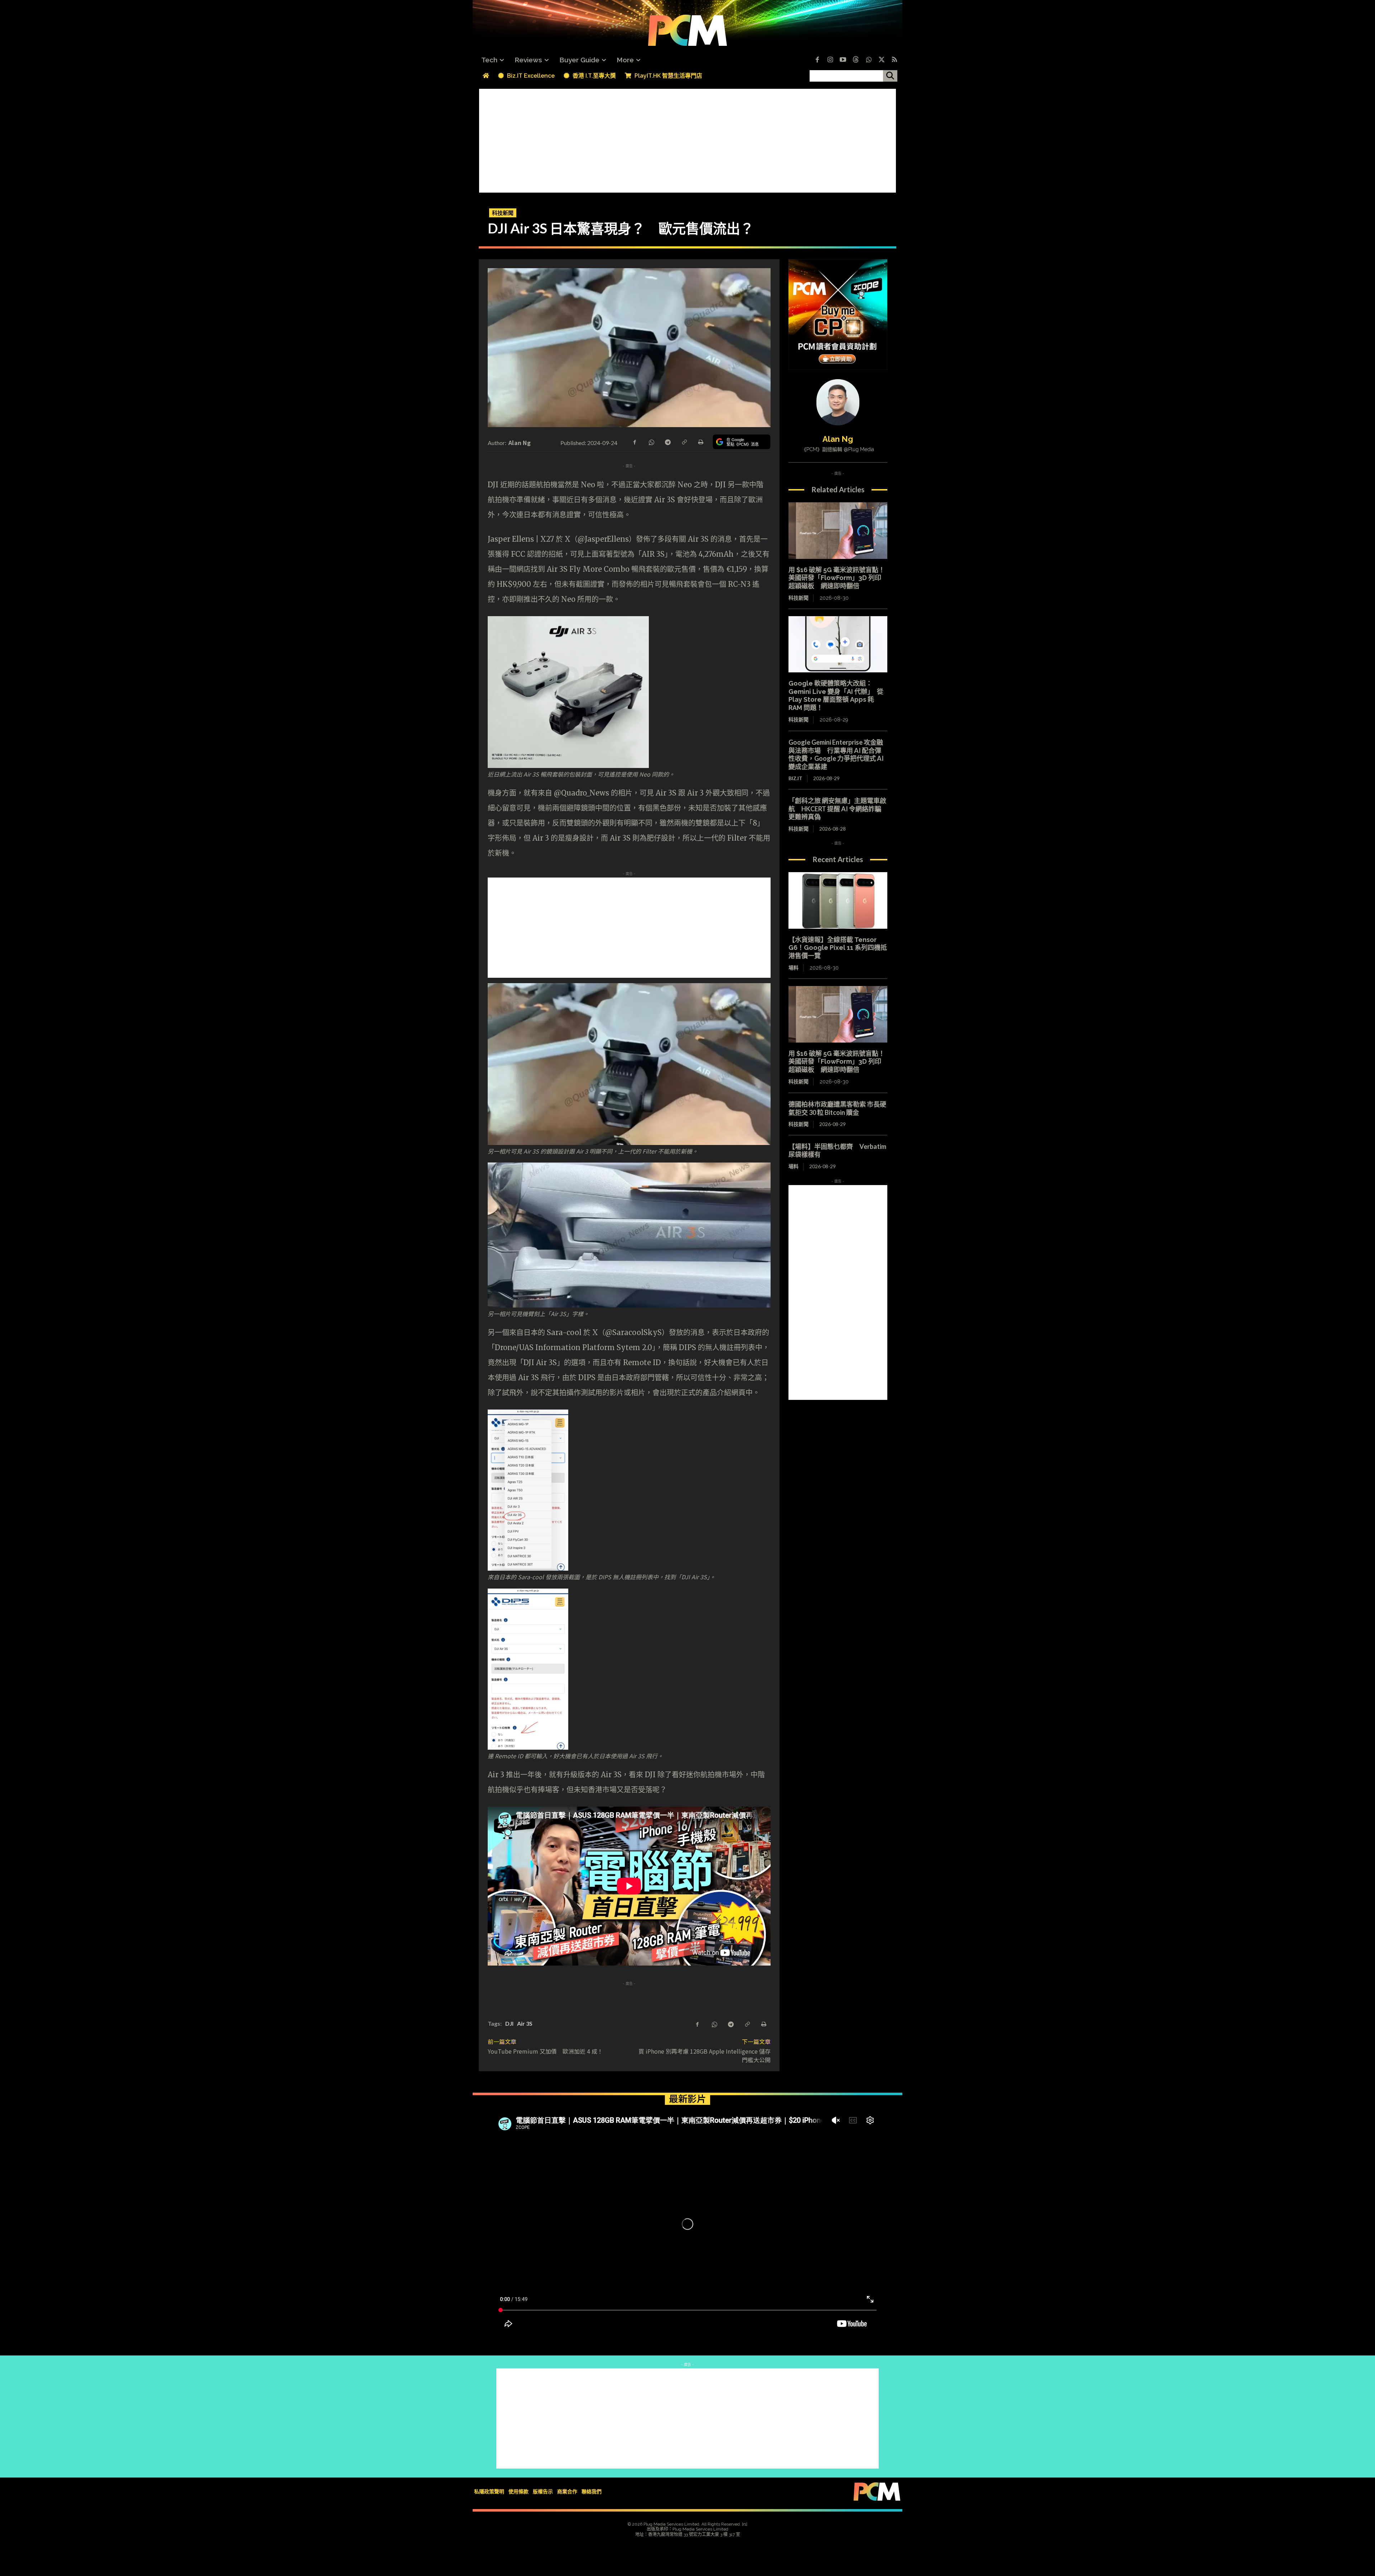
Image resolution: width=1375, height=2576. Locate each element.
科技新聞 (503, 213)
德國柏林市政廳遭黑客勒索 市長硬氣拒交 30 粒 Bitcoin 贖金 (837, 1108)
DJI (509, 2023)
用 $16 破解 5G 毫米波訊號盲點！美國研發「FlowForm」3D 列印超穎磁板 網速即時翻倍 (837, 578)
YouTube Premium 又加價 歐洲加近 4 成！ (545, 2051)
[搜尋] (890, 76)
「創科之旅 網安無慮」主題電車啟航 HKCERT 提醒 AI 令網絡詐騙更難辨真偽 (837, 809)
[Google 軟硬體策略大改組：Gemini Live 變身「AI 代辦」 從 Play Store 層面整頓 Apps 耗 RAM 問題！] (838, 644)
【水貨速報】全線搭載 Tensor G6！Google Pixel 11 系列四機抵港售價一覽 (838, 948)
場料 (793, 968)
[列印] (700, 441)
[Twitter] (882, 60)
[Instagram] (830, 60)
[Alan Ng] (838, 402)
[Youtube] (843, 60)
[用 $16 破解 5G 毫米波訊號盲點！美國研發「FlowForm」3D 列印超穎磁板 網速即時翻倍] (838, 531)
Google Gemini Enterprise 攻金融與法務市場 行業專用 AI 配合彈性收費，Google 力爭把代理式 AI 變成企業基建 (836, 754)
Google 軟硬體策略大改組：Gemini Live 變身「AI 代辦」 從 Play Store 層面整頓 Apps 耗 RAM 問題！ (836, 695)
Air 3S (525, 2023)
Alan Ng (520, 443)
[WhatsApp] (651, 441)
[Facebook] (817, 60)
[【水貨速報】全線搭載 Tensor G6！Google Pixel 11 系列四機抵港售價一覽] (838, 900)
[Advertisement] (687, 139)
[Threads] (856, 60)
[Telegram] (667, 441)
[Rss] (894, 60)
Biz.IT (795, 778)
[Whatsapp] (869, 60)
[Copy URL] (684, 441)
